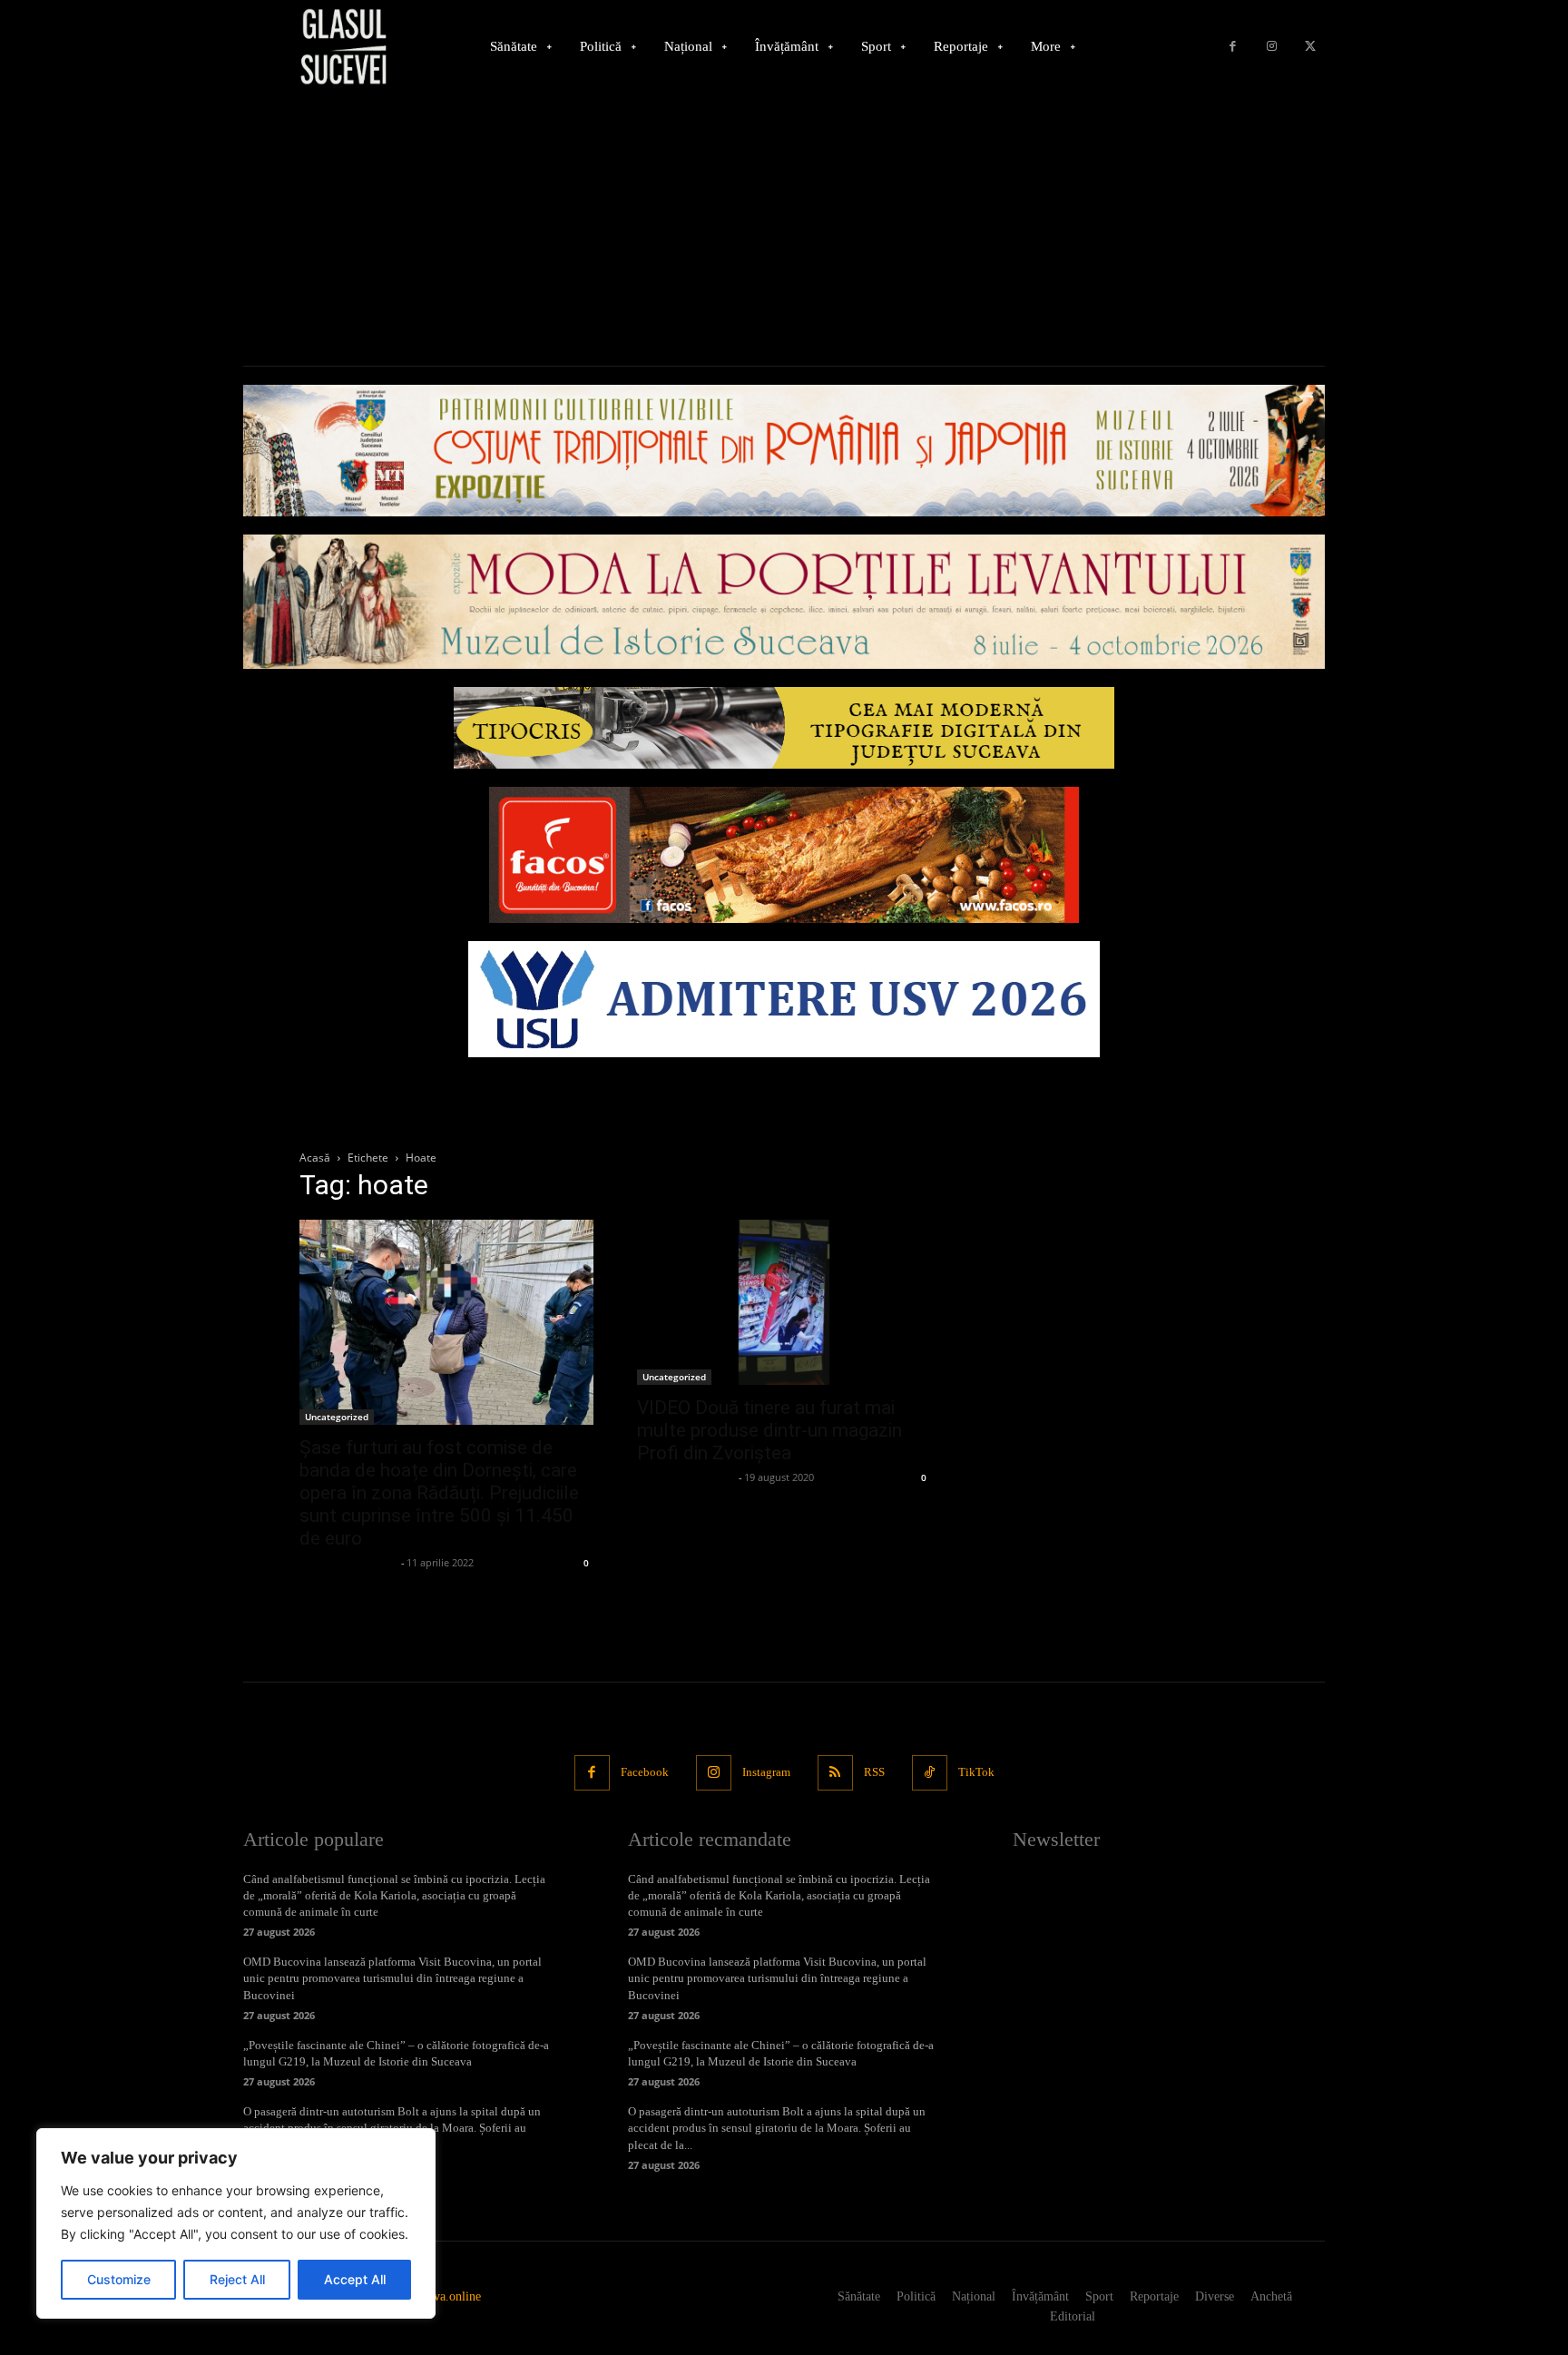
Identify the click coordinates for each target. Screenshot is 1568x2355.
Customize (119, 2279)
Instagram (766, 1772)
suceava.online (444, 2296)
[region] (236, 2223)
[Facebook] (1233, 47)
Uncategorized (337, 1417)
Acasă (315, 1158)
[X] (1310, 47)
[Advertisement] (784, 230)
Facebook (645, 1772)
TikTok (976, 1772)
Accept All (355, 2279)
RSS (874, 1772)
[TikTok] (930, 1773)
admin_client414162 (348, 1562)
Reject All (237, 2279)
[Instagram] (1272, 47)
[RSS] (835, 1773)
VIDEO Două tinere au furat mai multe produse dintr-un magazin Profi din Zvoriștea (769, 1430)
